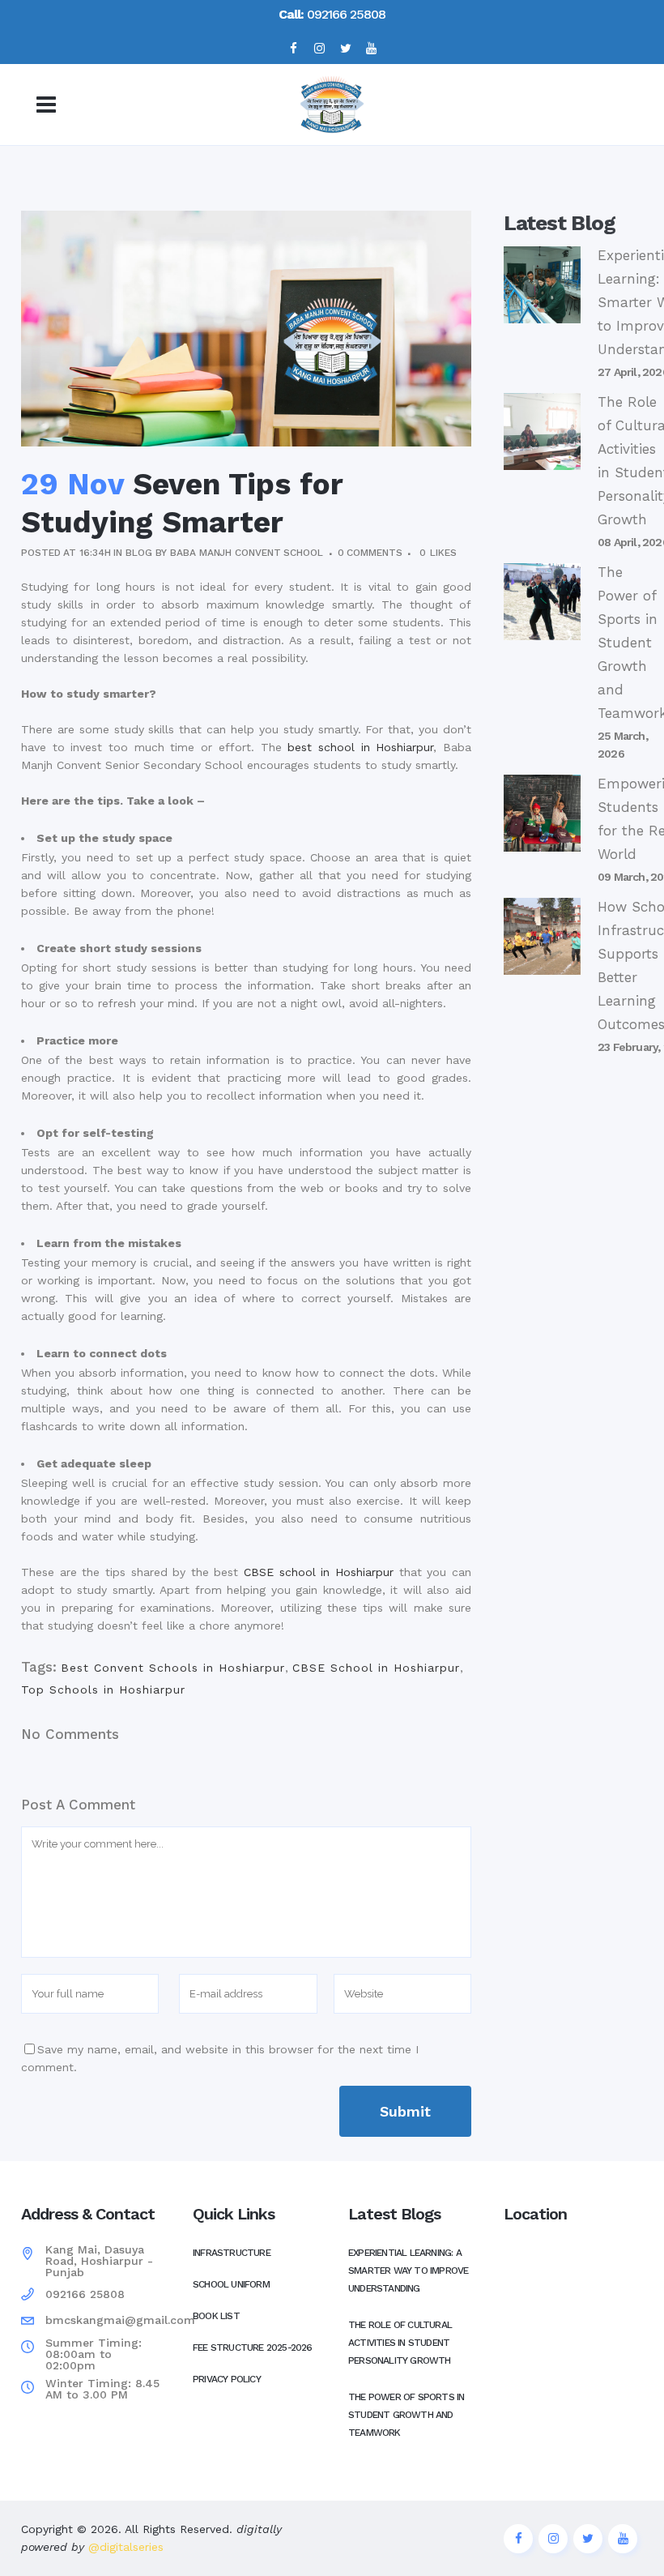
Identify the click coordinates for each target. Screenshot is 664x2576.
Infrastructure (232, 2253)
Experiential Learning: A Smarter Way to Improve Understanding (408, 2271)
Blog (139, 553)
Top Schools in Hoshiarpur (103, 1690)
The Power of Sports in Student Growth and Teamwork (406, 2415)
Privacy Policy (227, 2379)
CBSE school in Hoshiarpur (319, 1572)
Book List (216, 2316)
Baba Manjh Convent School (247, 553)
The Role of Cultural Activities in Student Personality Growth (400, 2343)
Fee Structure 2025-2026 (253, 2347)
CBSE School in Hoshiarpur (376, 1668)
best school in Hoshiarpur (360, 747)
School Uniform (231, 2284)
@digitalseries (124, 2547)
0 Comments (370, 553)
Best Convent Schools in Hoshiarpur (173, 1668)
